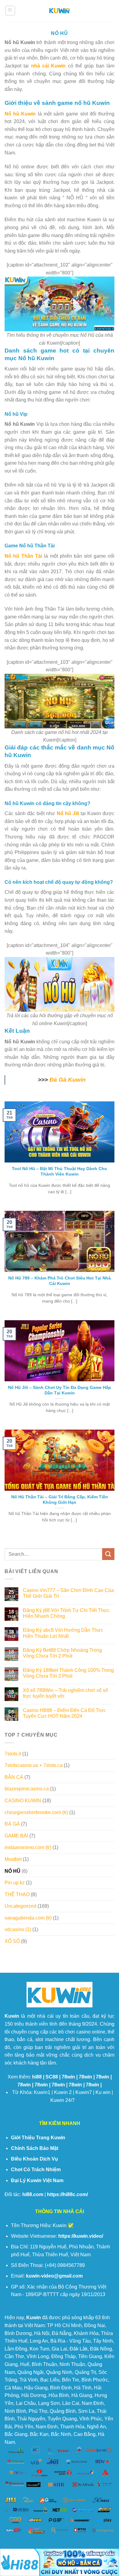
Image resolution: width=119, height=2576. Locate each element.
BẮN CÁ (14, 1777)
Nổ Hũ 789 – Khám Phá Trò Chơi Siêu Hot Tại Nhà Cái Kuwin (60, 1281)
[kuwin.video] (60, 11)
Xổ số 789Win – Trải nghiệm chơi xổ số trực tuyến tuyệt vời (65, 1693)
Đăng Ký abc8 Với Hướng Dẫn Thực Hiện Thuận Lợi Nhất (63, 1633)
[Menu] (10, 11)
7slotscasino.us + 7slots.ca (34, 1765)
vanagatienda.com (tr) (28, 1918)
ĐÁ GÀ (12, 1824)
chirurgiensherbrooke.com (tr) (36, 1812)
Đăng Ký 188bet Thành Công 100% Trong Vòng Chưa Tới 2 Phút (68, 1673)
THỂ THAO (17, 1894)
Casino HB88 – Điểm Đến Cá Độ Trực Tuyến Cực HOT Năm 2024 (64, 1713)
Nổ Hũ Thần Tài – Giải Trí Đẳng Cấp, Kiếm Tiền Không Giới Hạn (60, 1500)
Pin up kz (15, 1883)
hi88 (37, 2077)
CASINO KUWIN (23, 1801)
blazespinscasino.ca (27, 1789)
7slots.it (13, 1754)
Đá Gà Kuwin (68, 1080)
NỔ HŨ (13, 1871)
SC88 (52, 2077)
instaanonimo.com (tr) (28, 1847)
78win (68, 2077)
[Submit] (108, 1554)
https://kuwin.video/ (81, 2236)
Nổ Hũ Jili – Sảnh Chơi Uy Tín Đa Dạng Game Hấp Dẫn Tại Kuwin (60, 1390)
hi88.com (33, 2194)
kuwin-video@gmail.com (54, 2276)
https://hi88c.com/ (67, 2194)
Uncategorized (20, 1906)
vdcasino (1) (18, 1929)
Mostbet (13, 1859)
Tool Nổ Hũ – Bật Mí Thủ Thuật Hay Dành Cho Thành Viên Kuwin (60, 1171)
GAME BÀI (16, 1836)
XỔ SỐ (12, 1941)
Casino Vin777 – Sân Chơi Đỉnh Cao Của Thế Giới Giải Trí (68, 1593)
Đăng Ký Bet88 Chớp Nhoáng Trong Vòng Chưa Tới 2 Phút (62, 1653)
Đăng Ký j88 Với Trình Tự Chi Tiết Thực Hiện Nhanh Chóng (66, 1613)
